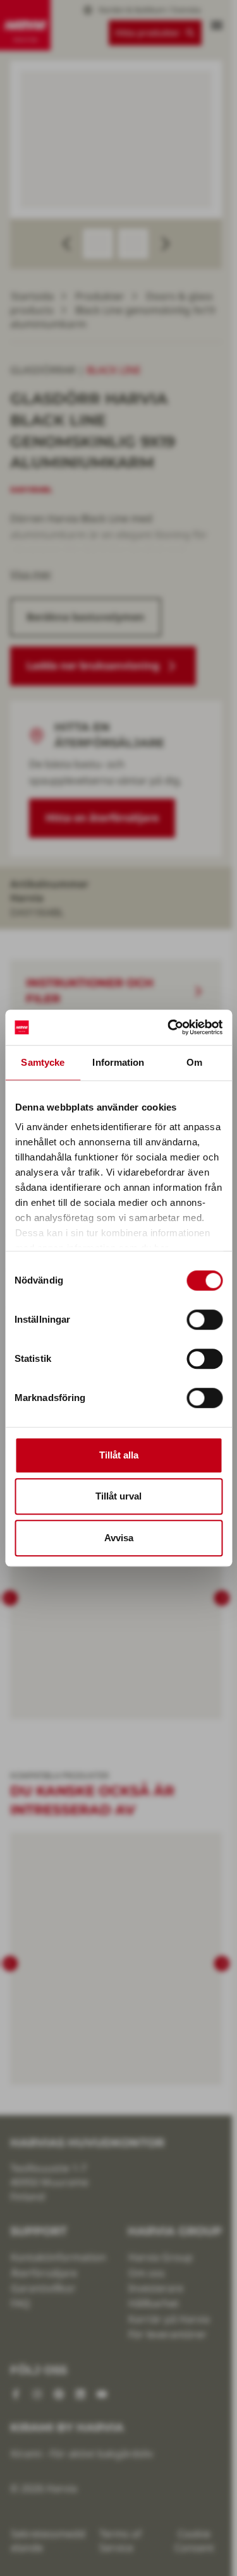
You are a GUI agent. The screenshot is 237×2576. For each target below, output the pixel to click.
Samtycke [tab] (43, 1062)
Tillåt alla (119, 1455)
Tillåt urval (118, 1496)
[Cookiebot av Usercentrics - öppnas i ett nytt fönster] (169, 1027)
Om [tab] (194, 1062)
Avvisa (119, 1538)
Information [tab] (118, 1062)
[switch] (204, 1320)
